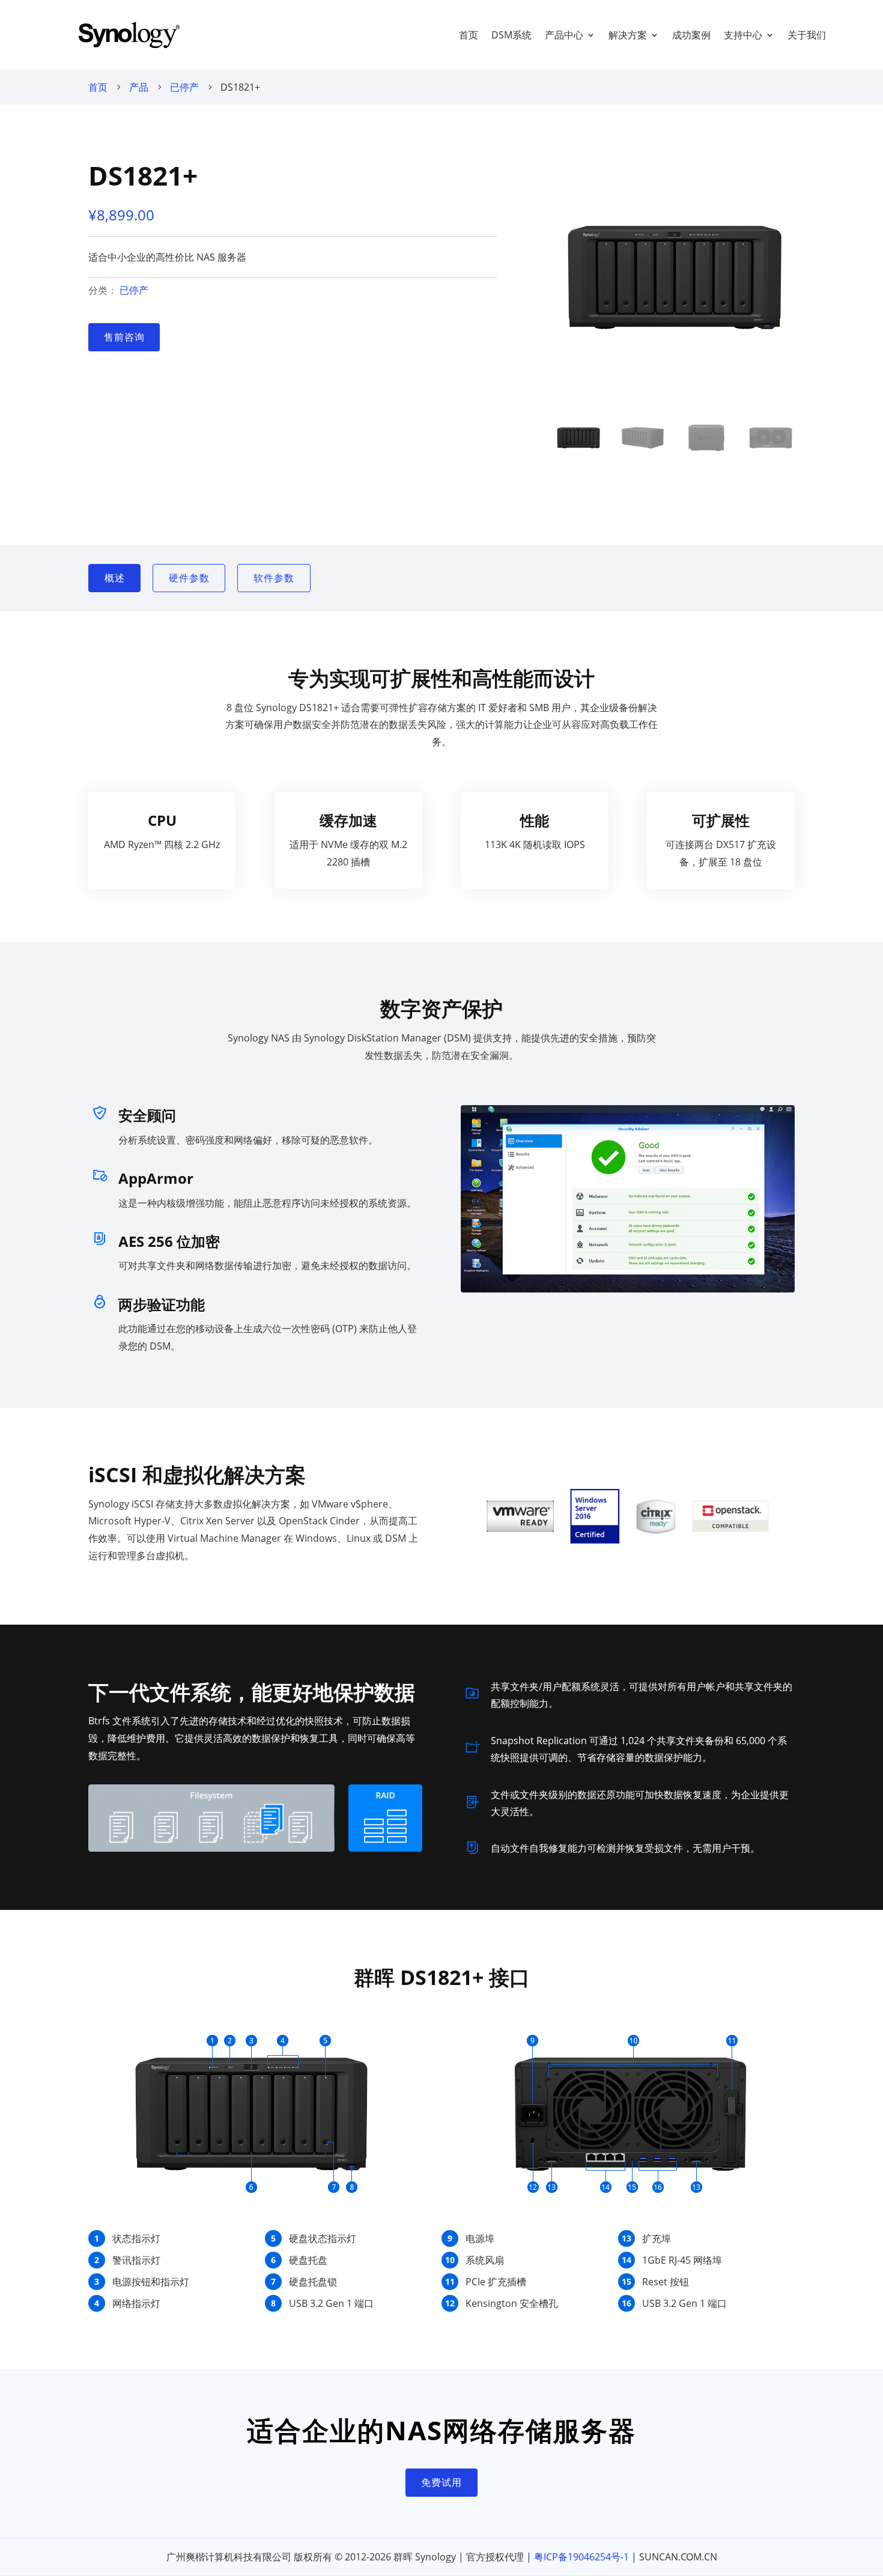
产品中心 (564, 35)
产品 (139, 87)
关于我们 (807, 35)
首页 (469, 35)
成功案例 (691, 35)
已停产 (184, 87)
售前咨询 (124, 337)
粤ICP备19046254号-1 (581, 2557)
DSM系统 (511, 35)
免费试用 (441, 2482)
